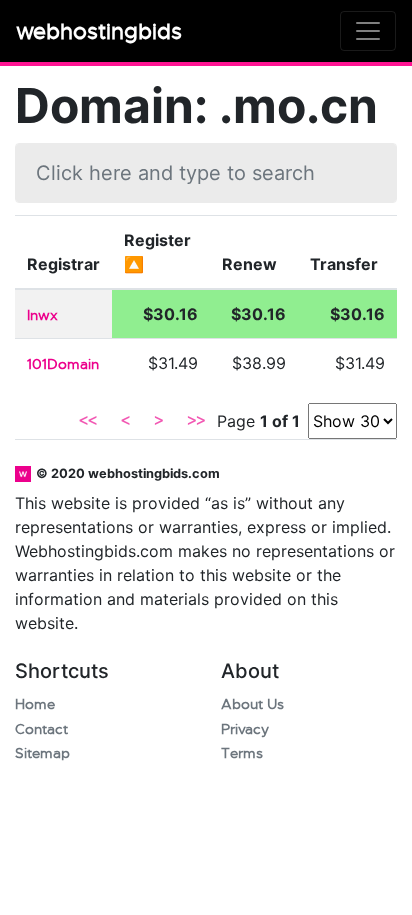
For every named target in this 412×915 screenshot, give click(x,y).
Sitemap (42, 753)
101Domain (63, 364)
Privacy (245, 729)
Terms (242, 753)
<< (88, 421)
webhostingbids (99, 31)
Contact (41, 729)
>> (196, 421)
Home (35, 704)
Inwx (42, 315)
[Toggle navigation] (368, 31)
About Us (252, 704)
